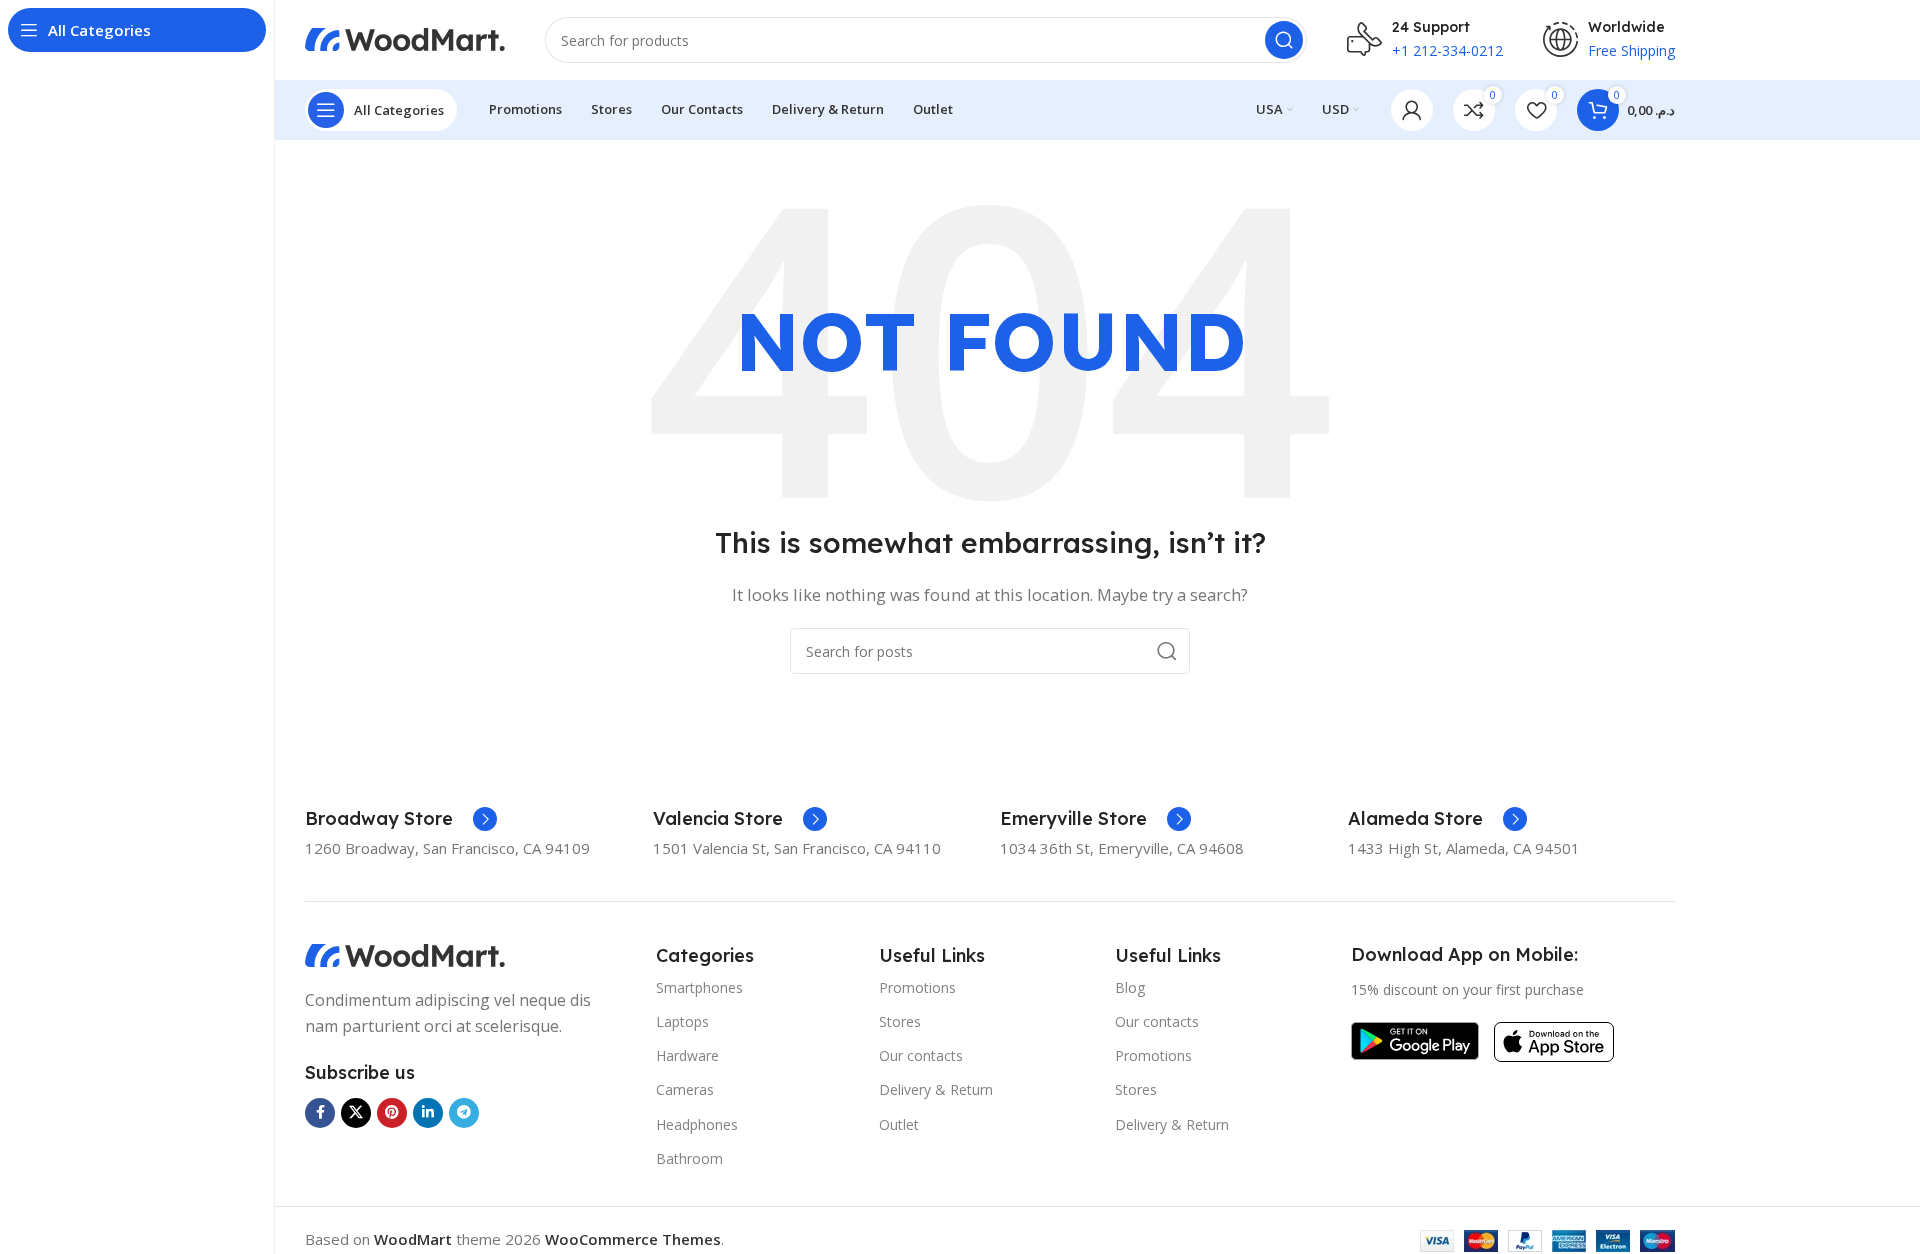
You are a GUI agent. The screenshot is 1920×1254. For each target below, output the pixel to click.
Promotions (917, 987)
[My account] (1412, 110)
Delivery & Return (936, 1089)
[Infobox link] (401, 819)
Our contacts (921, 1055)
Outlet (899, 1124)
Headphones (697, 1124)
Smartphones (699, 987)
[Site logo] (405, 38)
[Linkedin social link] (428, 1113)
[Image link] (405, 954)
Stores (900, 1021)
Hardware (687, 1055)
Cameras (685, 1089)
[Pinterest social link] (392, 1113)
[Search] (1284, 40)
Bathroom (689, 1158)
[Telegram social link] (464, 1113)
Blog (1130, 987)
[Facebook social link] (320, 1113)
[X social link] (356, 1113)
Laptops (682, 1021)
